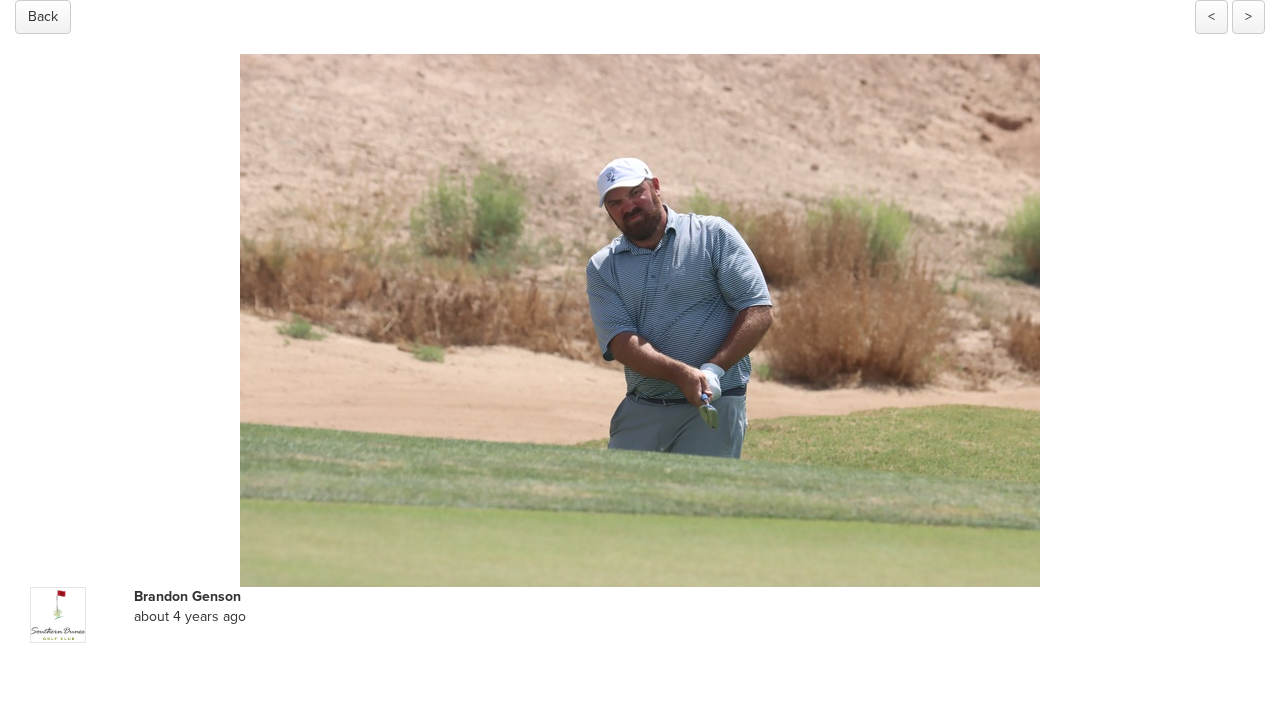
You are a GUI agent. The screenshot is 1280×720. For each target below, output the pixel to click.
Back (43, 16)
